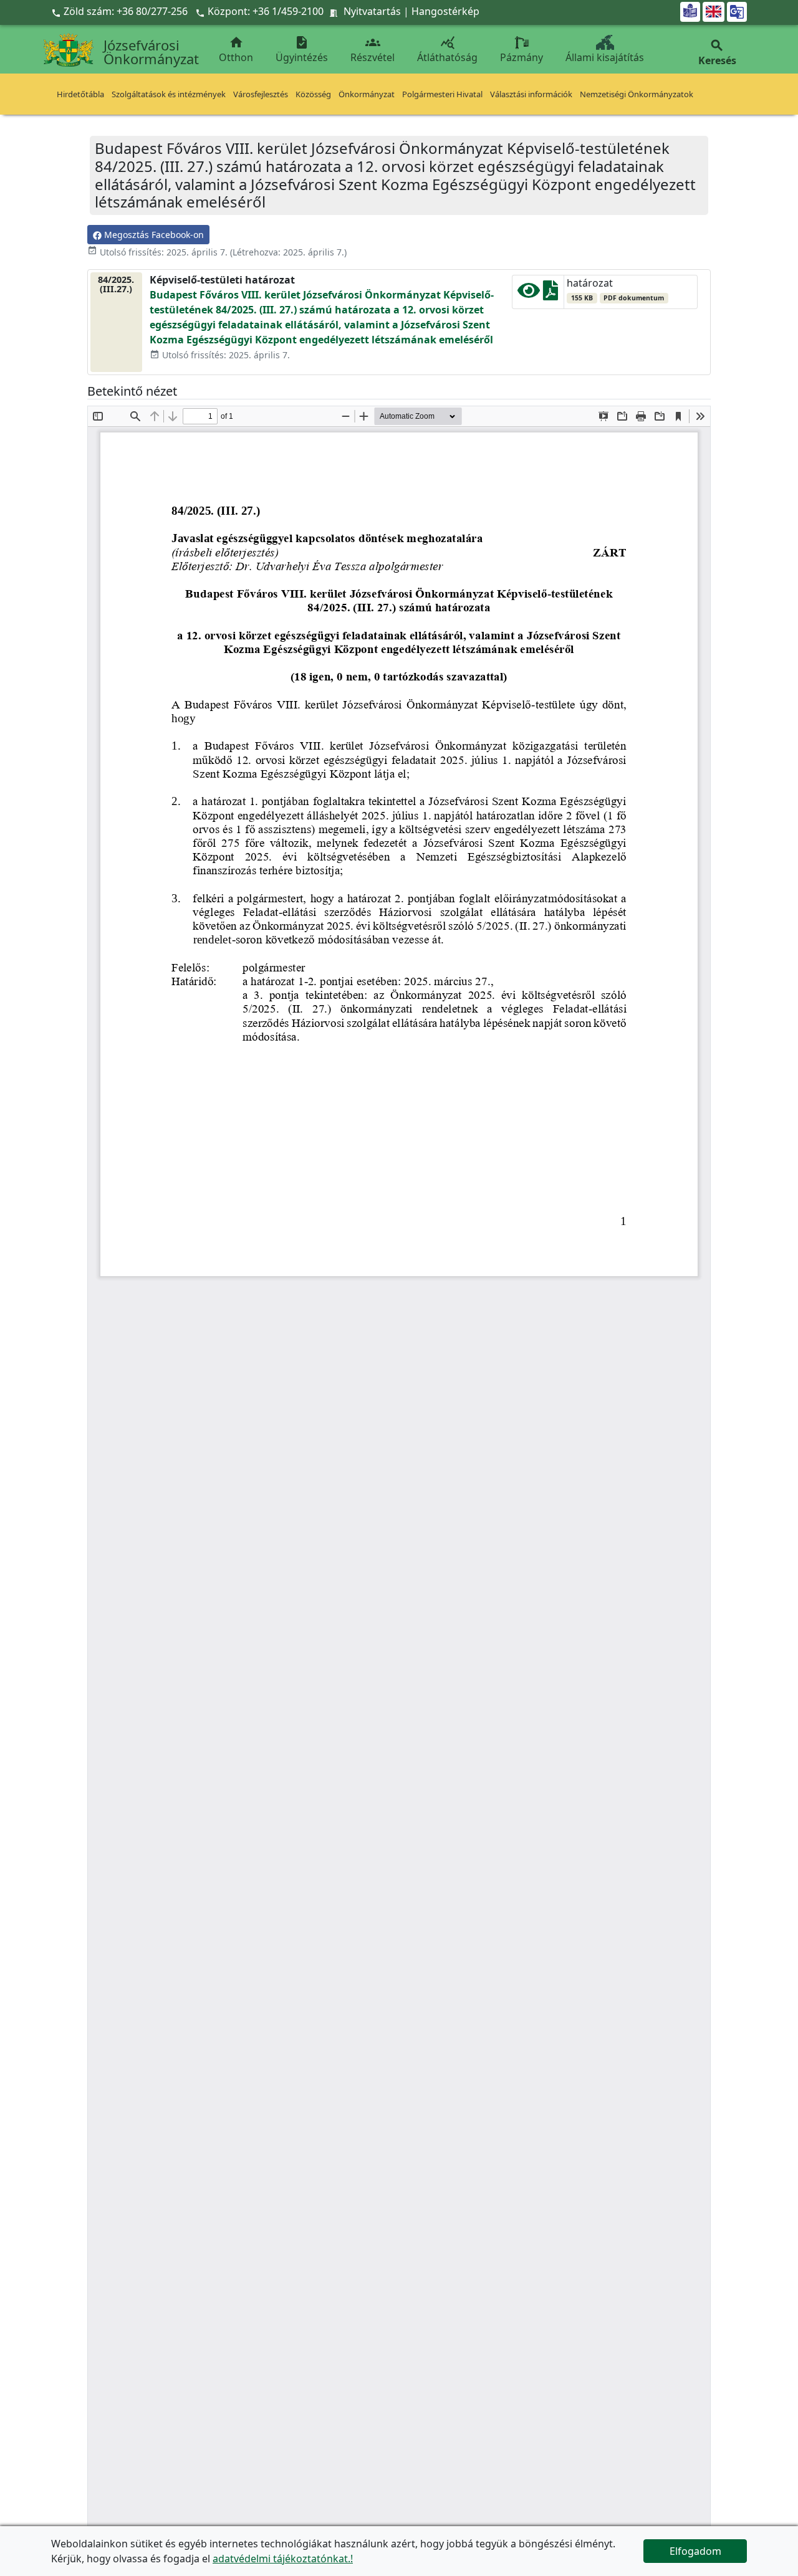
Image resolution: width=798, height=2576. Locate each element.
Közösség (313, 94)
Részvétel (373, 50)
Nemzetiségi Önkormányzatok (637, 94)
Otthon (236, 50)
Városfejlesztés (261, 94)
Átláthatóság (447, 50)
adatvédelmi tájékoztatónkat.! (283, 2559)
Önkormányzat (367, 94)
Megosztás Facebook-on (153, 235)
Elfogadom (695, 2551)
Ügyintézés (302, 50)
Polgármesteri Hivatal (442, 94)
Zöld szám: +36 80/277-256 (121, 11)
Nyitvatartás (372, 11)
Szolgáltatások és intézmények (169, 94)
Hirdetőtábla (80, 94)
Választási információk (531, 94)
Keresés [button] (717, 53)
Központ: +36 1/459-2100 (266, 11)
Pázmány (522, 57)
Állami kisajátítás (605, 57)
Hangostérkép (445, 11)
